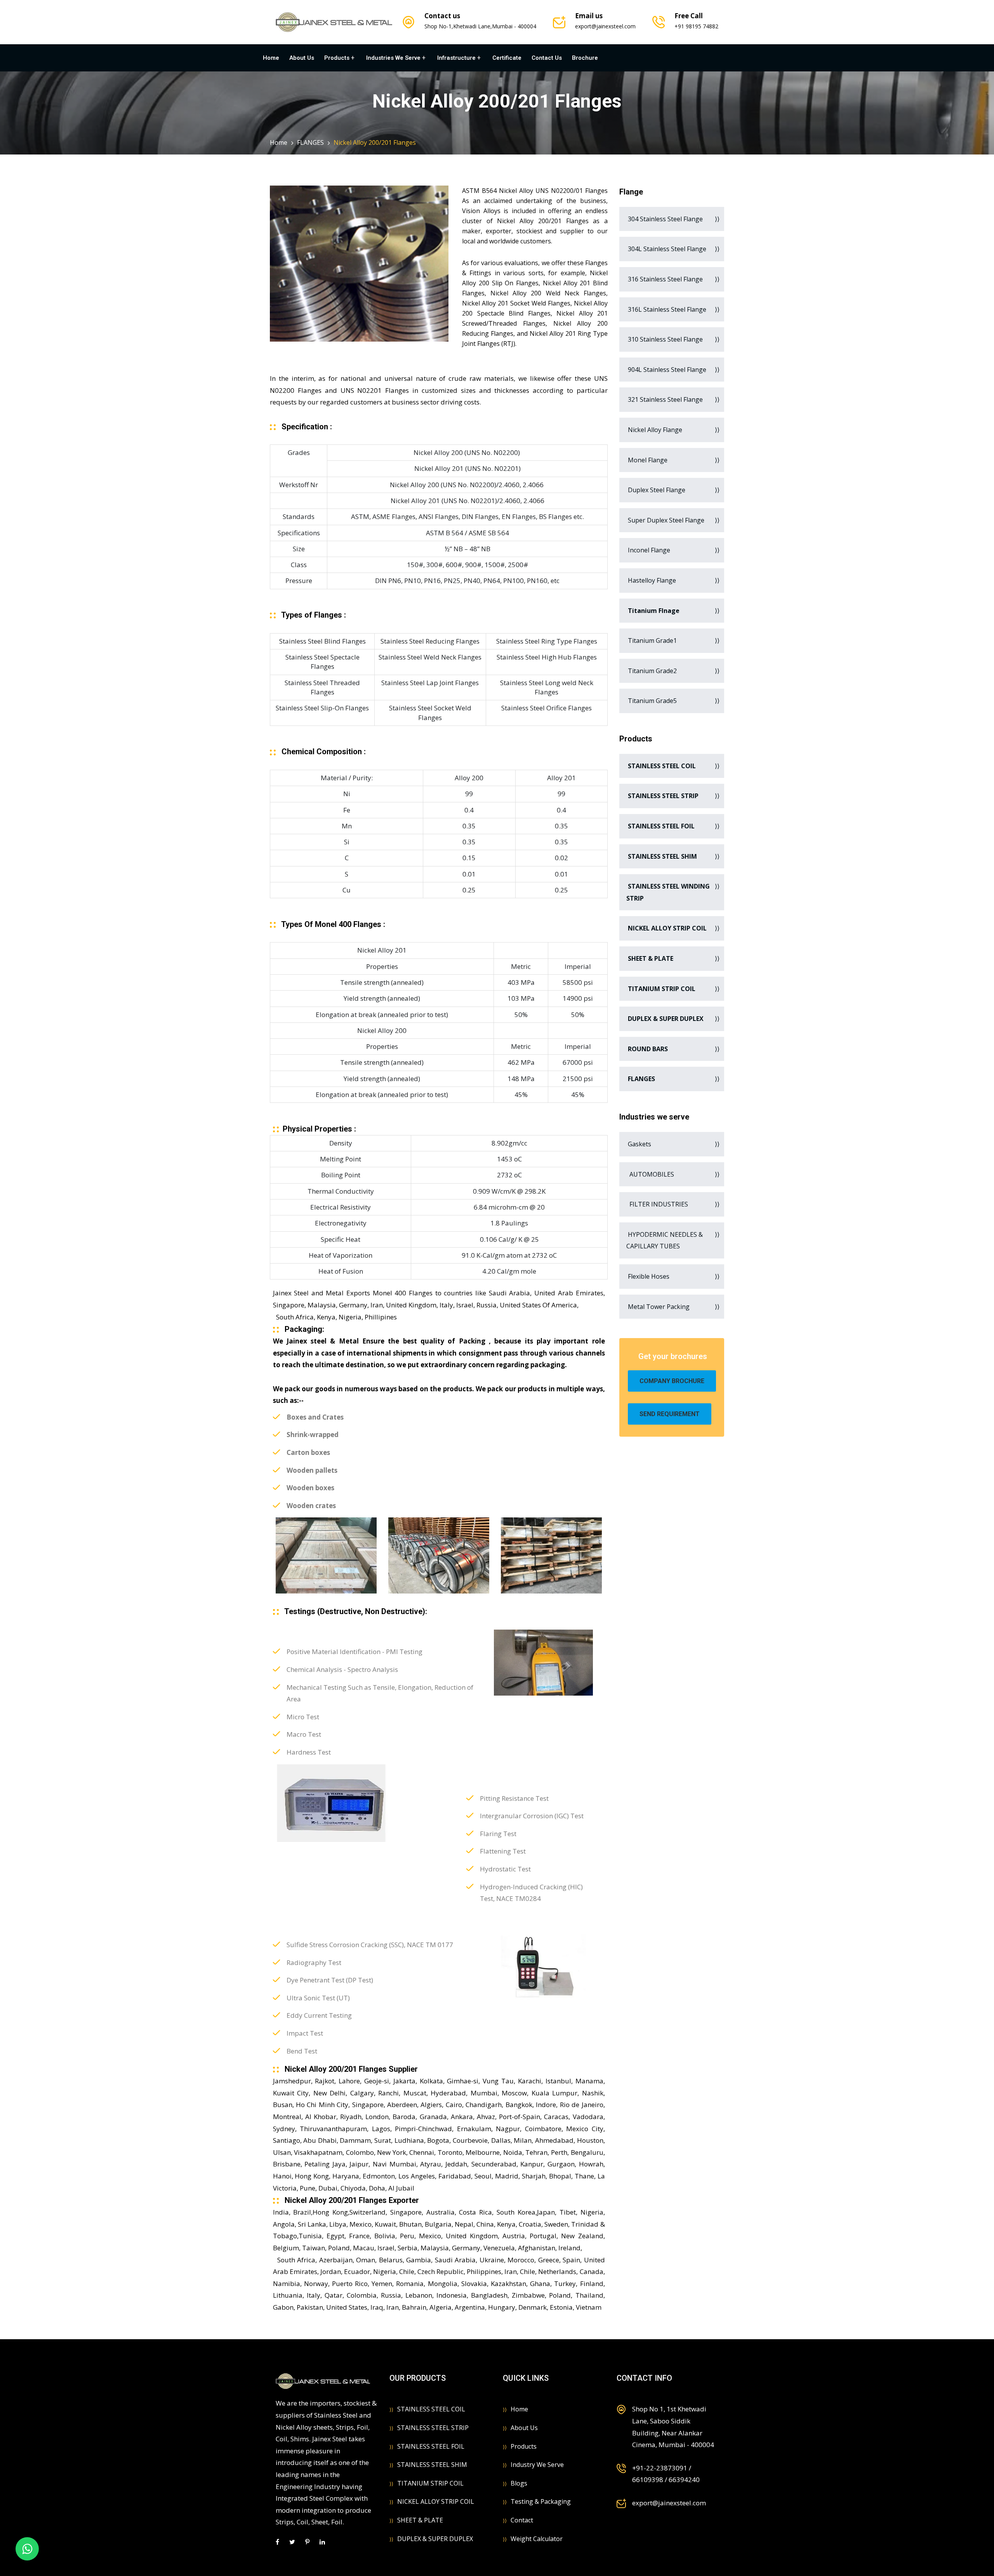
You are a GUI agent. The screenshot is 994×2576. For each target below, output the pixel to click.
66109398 (648, 2480)
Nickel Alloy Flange (654, 430)
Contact (522, 2520)
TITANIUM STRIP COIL (430, 2483)
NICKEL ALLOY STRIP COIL (436, 2501)
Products (337, 58)
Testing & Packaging (541, 2501)
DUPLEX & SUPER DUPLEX (435, 2539)
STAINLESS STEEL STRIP (433, 2428)
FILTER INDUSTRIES (657, 1204)
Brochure (585, 58)
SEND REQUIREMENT (670, 1414)
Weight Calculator (537, 2539)
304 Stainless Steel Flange (665, 219)
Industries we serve (393, 58)
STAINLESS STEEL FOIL (431, 2446)
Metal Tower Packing (658, 1307)
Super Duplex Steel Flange (665, 520)
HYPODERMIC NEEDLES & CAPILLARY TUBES (665, 1240)
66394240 (684, 2480)
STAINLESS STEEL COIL (431, 2409)
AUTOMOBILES (650, 1174)
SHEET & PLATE (420, 2520)
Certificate (507, 58)
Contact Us (547, 58)
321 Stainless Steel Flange (665, 399)
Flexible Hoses (648, 1276)
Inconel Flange (648, 550)
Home (271, 58)
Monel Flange (647, 460)
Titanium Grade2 (652, 671)
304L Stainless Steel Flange (666, 249)
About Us (302, 58)
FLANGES (310, 142)
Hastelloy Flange (651, 580)
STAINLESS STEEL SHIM (432, 2465)
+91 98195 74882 (696, 26)
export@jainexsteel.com (605, 26)
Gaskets (639, 1144)
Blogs (519, 2483)
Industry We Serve (537, 2465)
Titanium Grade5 (652, 701)
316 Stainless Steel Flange (665, 279)
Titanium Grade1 (652, 641)
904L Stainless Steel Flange (666, 370)
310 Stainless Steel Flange (665, 339)
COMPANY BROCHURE (672, 1381)
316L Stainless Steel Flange (666, 309)
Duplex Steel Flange (656, 490)
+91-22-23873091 (660, 2468)
